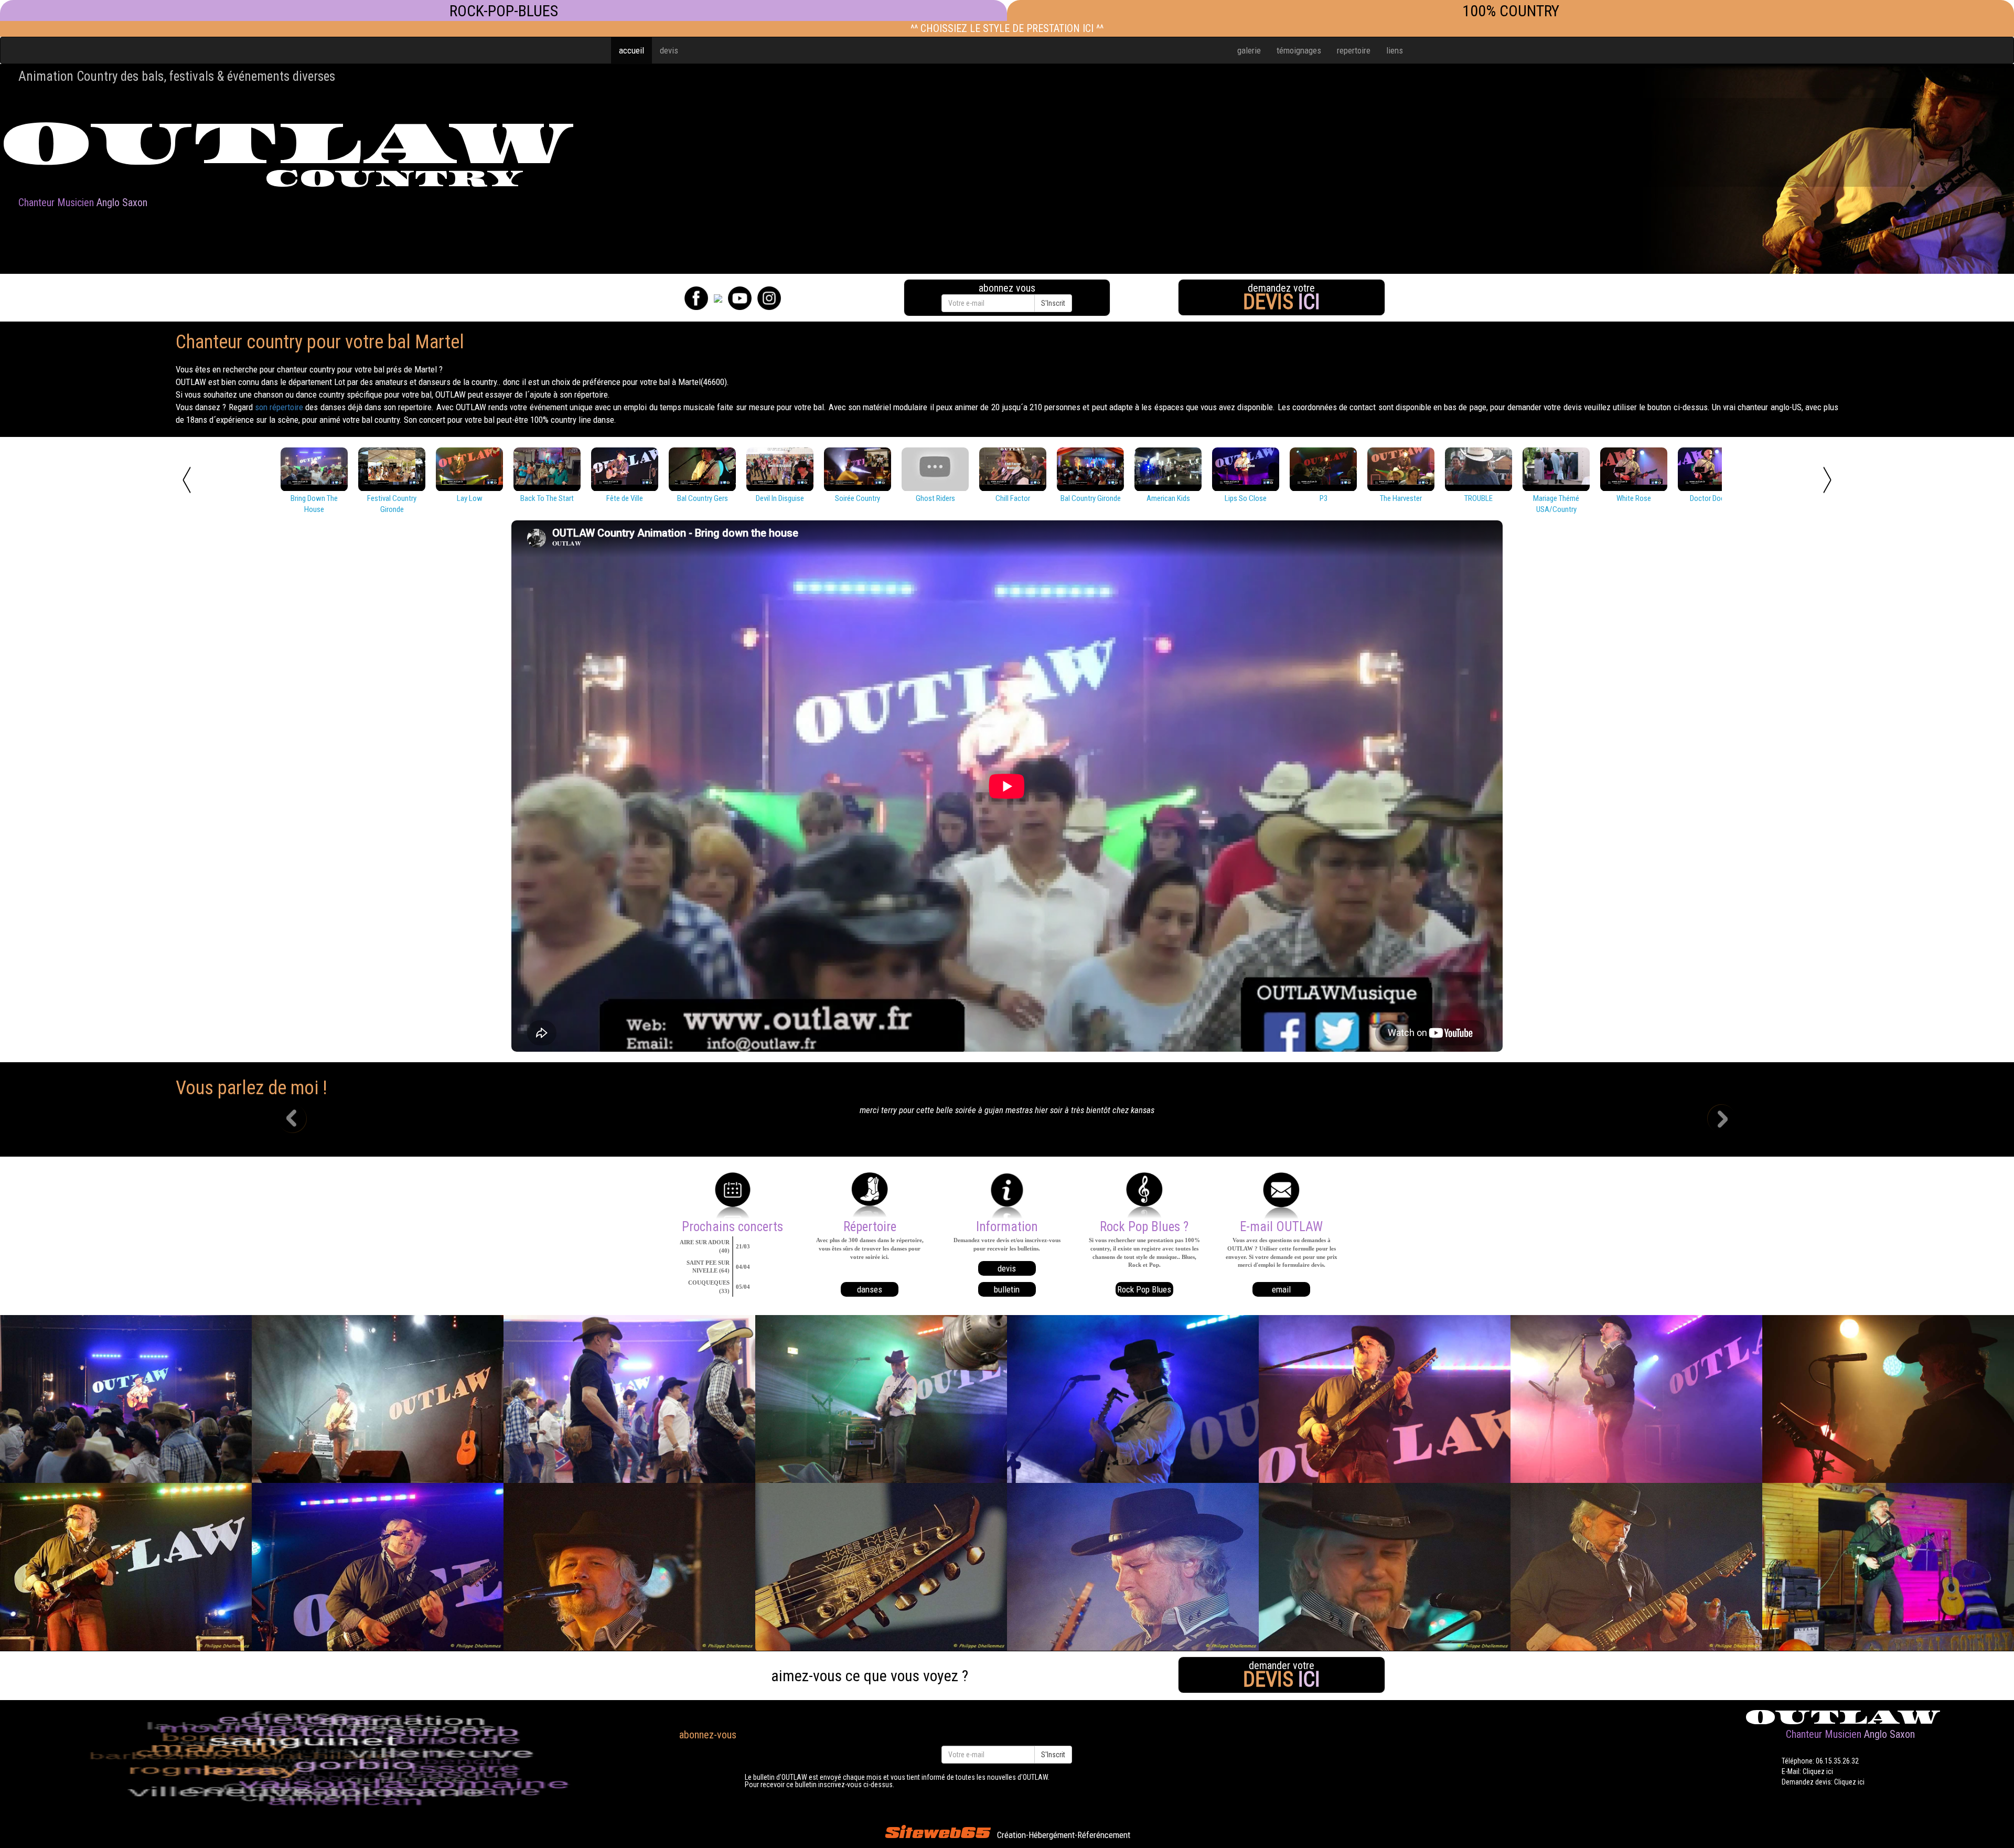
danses (870, 1289)
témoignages (1299, 50)
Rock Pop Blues (1144, 1289)
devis (669, 50)
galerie (1249, 50)
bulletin (1007, 1289)
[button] (301, 1120)
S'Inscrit (1053, 303)
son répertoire (279, 407)
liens (1395, 50)
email (1281, 1289)
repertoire (1354, 50)
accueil (631, 50)
